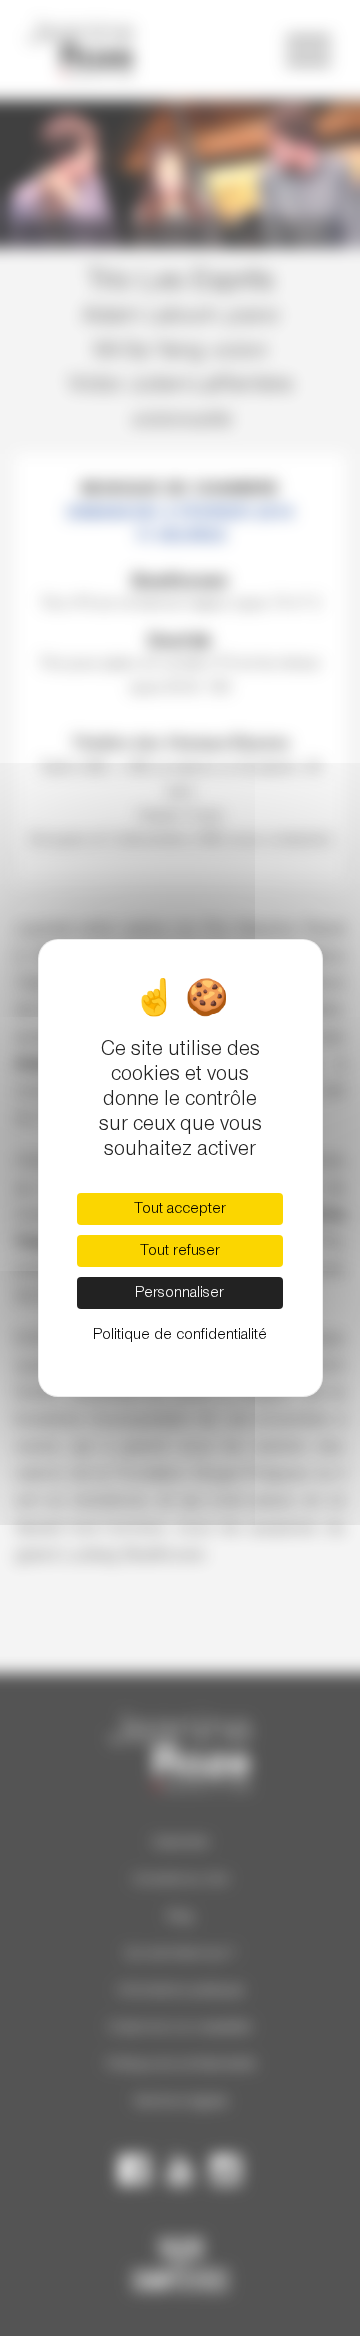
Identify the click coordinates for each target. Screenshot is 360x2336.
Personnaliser (179, 1293)
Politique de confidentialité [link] (180, 1335)
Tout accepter (180, 1209)
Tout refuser (180, 1251)
